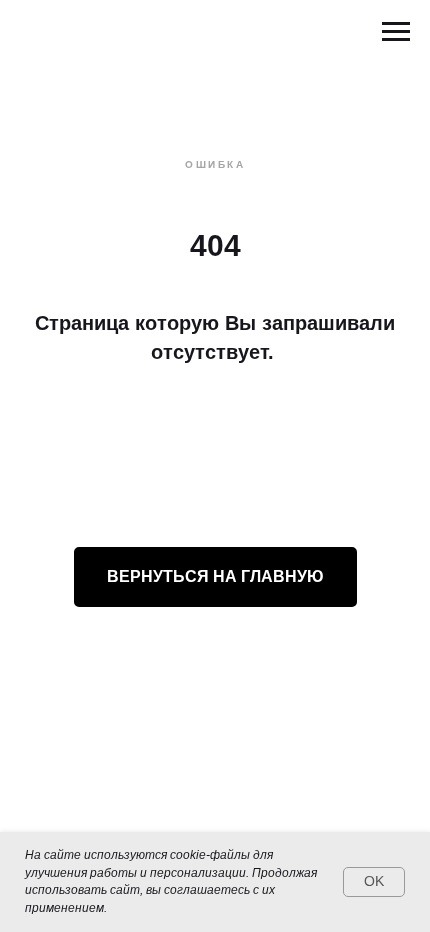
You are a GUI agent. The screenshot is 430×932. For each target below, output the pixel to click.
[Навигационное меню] (396, 32)
